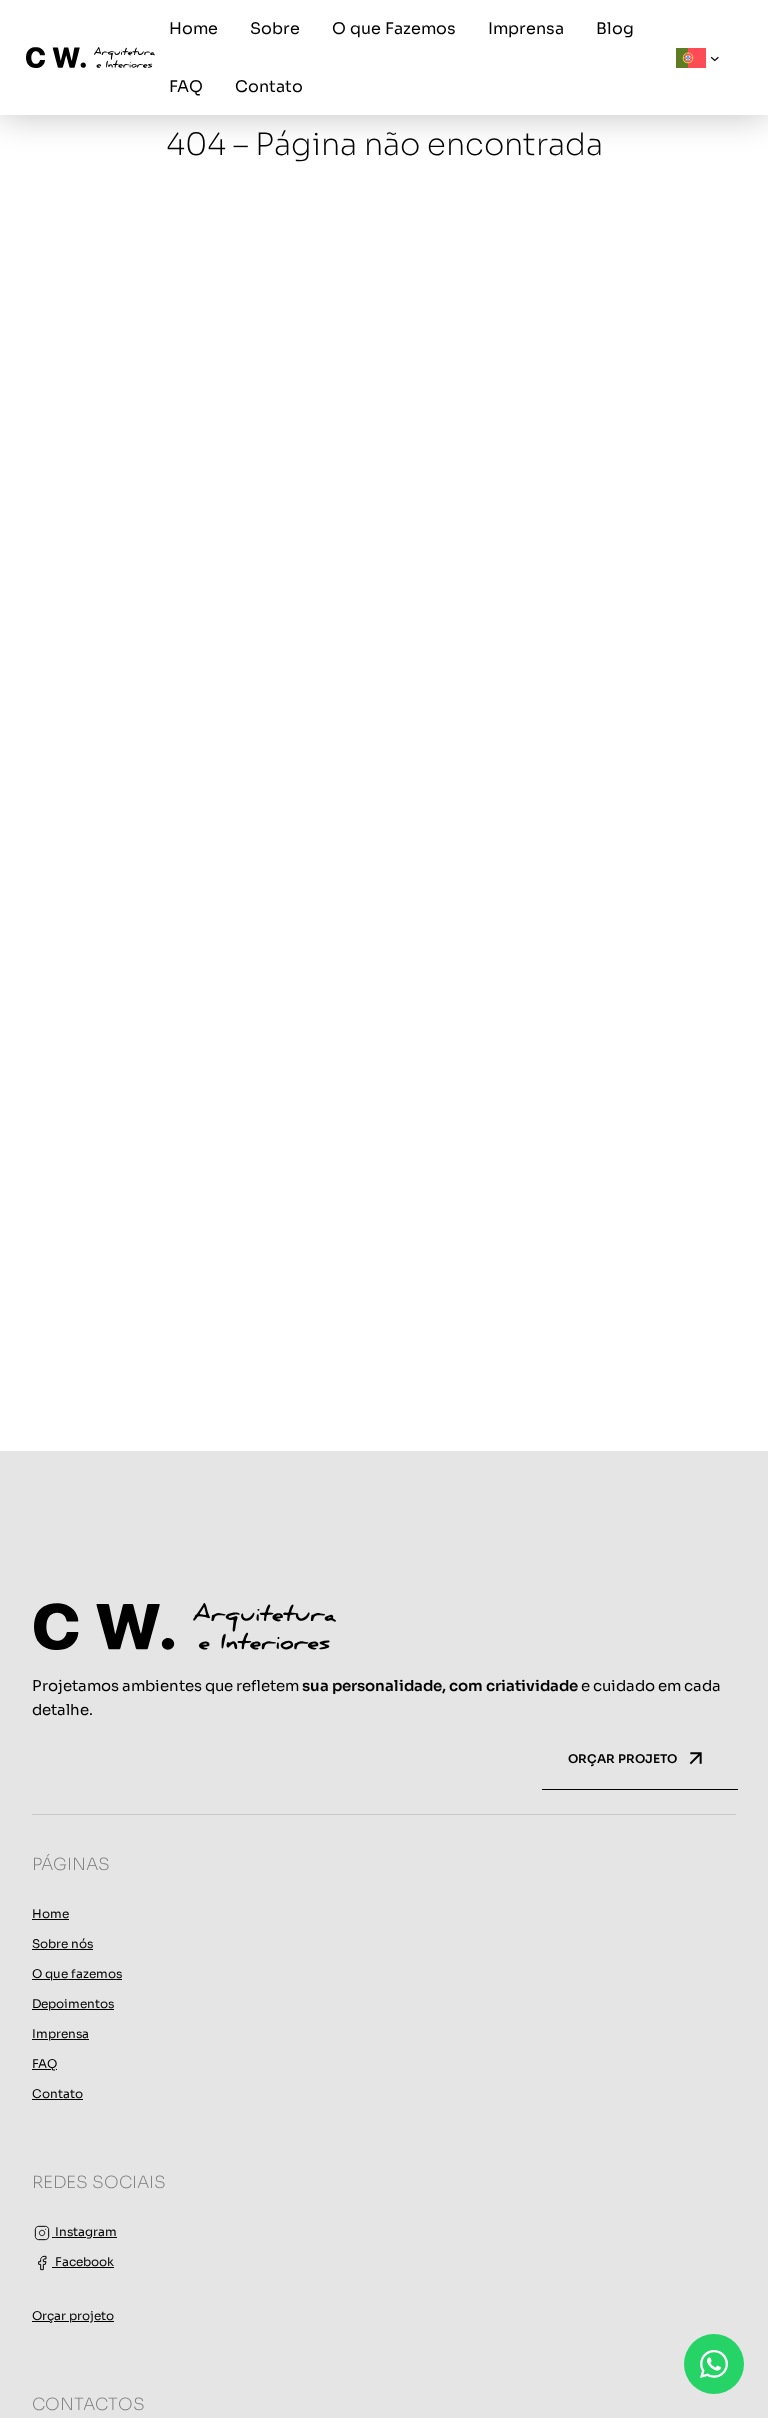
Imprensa (60, 2033)
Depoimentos (73, 2003)
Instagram (84, 2231)
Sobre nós (62, 1943)
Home (50, 1913)
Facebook (83, 2261)
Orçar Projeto (624, 1758)
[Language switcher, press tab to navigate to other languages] (698, 58)
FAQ (44, 2063)
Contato (57, 2093)
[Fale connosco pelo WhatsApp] (714, 2364)
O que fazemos (77, 1973)
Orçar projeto (73, 2315)
